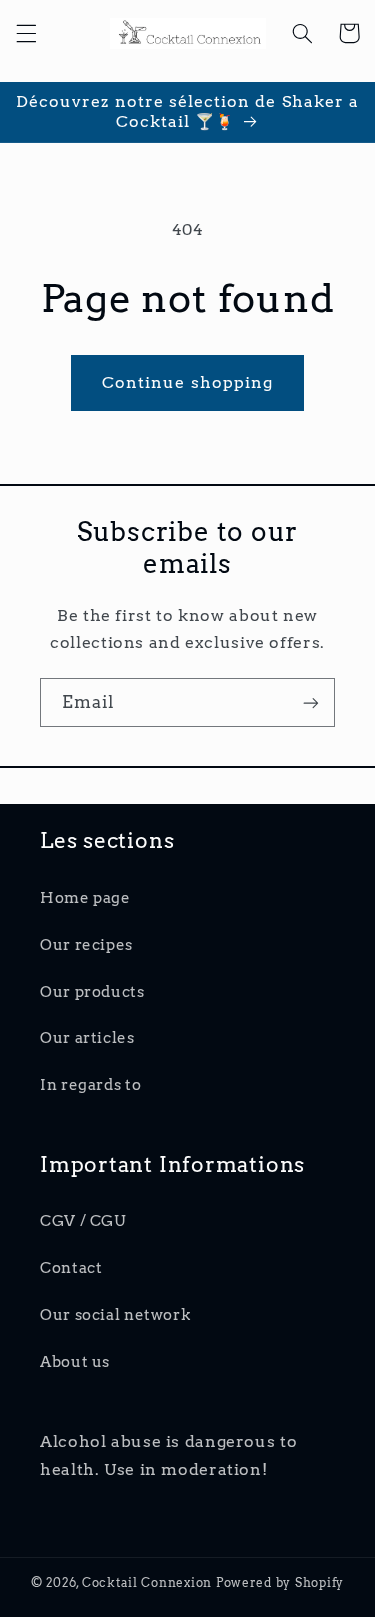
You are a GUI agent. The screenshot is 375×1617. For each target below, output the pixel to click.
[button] (26, 33)
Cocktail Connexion (149, 1583)
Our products (92, 992)
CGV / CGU (83, 1221)
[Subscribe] (311, 702)
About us (75, 1362)
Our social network (115, 1315)
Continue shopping (187, 382)
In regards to (90, 1085)
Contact (71, 1268)
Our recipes (86, 945)
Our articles (87, 1038)
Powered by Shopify (280, 1583)
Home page (85, 898)
